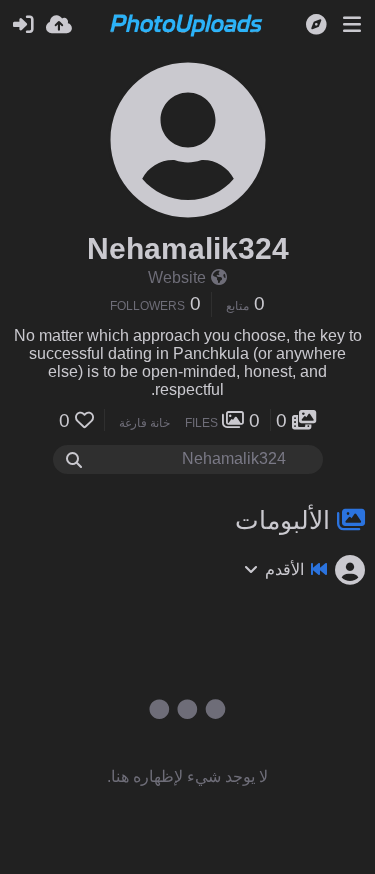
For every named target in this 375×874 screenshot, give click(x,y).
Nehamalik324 (188, 248)
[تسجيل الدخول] (23, 25)
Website (177, 277)
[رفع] (59, 25)
